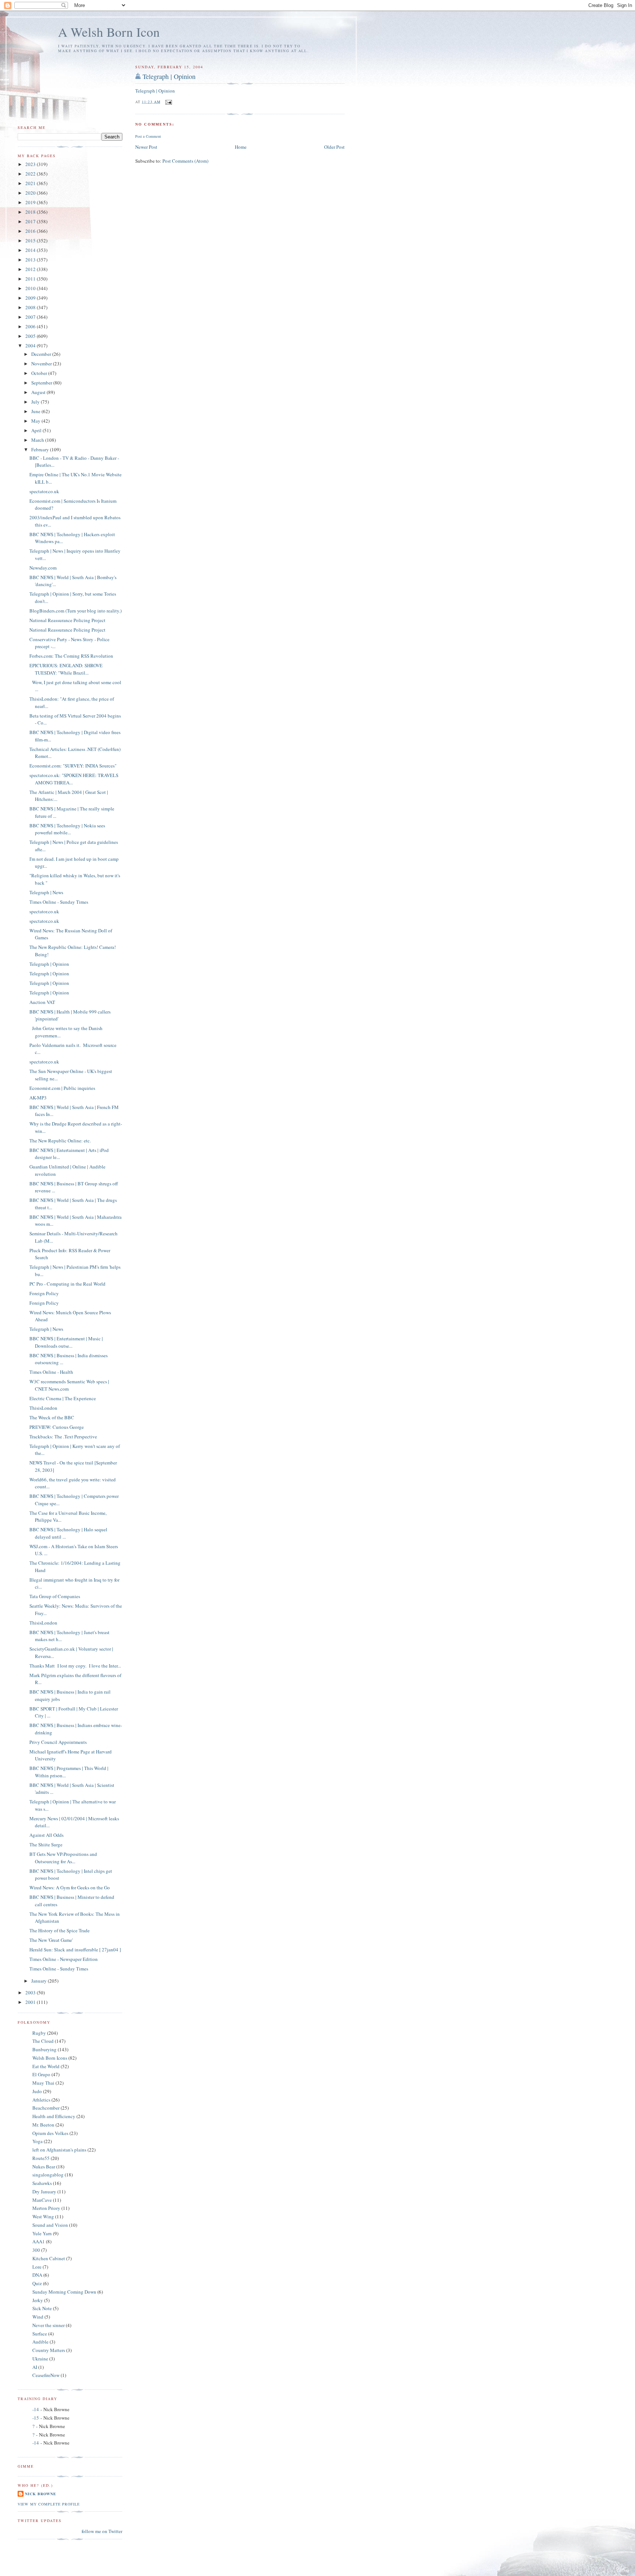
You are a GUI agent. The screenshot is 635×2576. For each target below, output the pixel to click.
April (37, 430)
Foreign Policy (44, 1293)
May (36, 421)
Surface (40, 2334)
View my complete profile (49, 2504)
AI (35, 2367)
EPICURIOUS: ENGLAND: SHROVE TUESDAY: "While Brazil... (66, 669)
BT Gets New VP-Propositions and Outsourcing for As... (63, 1858)
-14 (36, 2409)
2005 (31, 336)
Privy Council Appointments (58, 1742)
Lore (37, 2267)
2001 (31, 2002)
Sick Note (42, 2308)
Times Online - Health (51, 1372)
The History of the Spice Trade (60, 1930)
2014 (31, 250)
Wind (38, 2317)
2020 (31, 193)
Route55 (41, 2158)
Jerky (38, 2300)
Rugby (39, 2033)
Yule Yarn (42, 2233)
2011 (31, 279)
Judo (37, 2091)
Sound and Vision (50, 2225)
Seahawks (42, 2183)
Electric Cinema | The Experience (63, 1398)
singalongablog (48, 2175)
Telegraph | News (46, 892)
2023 (31, 164)
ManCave (42, 2200)
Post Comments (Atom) (185, 161)
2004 (31, 346)
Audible (40, 2342)
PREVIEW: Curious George (57, 1427)
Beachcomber (46, 2108)
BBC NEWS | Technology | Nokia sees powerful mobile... (67, 829)
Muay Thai (43, 2083)
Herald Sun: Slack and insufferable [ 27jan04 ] (75, 1950)
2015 (31, 241)
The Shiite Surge (46, 1845)
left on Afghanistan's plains (59, 2150)
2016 (31, 231)
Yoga (37, 2141)
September (42, 383)
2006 (31, 326)
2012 (31, 269)
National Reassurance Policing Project (67, 620)
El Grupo (41, 2074)
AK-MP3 (38, 1098)
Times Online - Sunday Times (59, 902)
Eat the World (46, 2066)
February (41, 449)
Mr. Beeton (43, 2125)
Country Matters (49, 2350)
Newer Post (146, 147)
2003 (31, 1992)
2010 (31, 288)
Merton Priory (46, 2208)
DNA (37, 2275)
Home (241, 147)
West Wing (43, 2216)
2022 (31, 174)
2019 (31, 202)
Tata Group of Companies (55, 1596)
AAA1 (39, 2241)
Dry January (44, 2192)
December (42, 354)
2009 (31, 298)
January (40, 1981)
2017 (31, 221)
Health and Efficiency (54, 2116)
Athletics (41, 2100)
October (40, 373)
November (42, 364)
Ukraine (40, 2359)
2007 (31, 317)
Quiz (37, 2283)
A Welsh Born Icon (109, 32)
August (39, 392)
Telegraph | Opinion (169, 76)
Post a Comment (148, 136)
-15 (36, 2418)
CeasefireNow (46, 2375)
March (38, 440)
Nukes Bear (44, 2167)
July (36, 402)
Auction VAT (42, 1002)
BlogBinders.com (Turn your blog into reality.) (76, 611)
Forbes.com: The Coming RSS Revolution (71, 656)
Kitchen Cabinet (49, 2258)
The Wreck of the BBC (52, 1417)
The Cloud (43, 2041)
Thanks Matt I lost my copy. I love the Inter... (75, 1666)
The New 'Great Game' (51, 1940)
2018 (31, 212)
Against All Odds (46, 1835)
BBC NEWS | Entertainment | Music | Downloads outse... (66, 1342)
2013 (31, 260)
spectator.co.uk (44, 491)
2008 (31, 307)
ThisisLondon (43, 1408)
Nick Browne (41, 2494)
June (36, 411)
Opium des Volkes (50, 2133)
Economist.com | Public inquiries (62, 1088)
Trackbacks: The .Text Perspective (63, 1437)
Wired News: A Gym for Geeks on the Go (70, 1887)
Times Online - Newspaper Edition (64, 1959)
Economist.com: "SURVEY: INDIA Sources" (73, 766)
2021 (31, 183)
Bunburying (44, 2049)
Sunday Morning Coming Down (64, 2292)
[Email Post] (168, 101)
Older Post (334, 147)
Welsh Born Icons (50, 2058)
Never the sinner (49, 2325)
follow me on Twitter (102, 2531)
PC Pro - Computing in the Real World (67, 1284)
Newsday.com (43, 568)
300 (36, 2250)
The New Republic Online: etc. (60, 1141)
